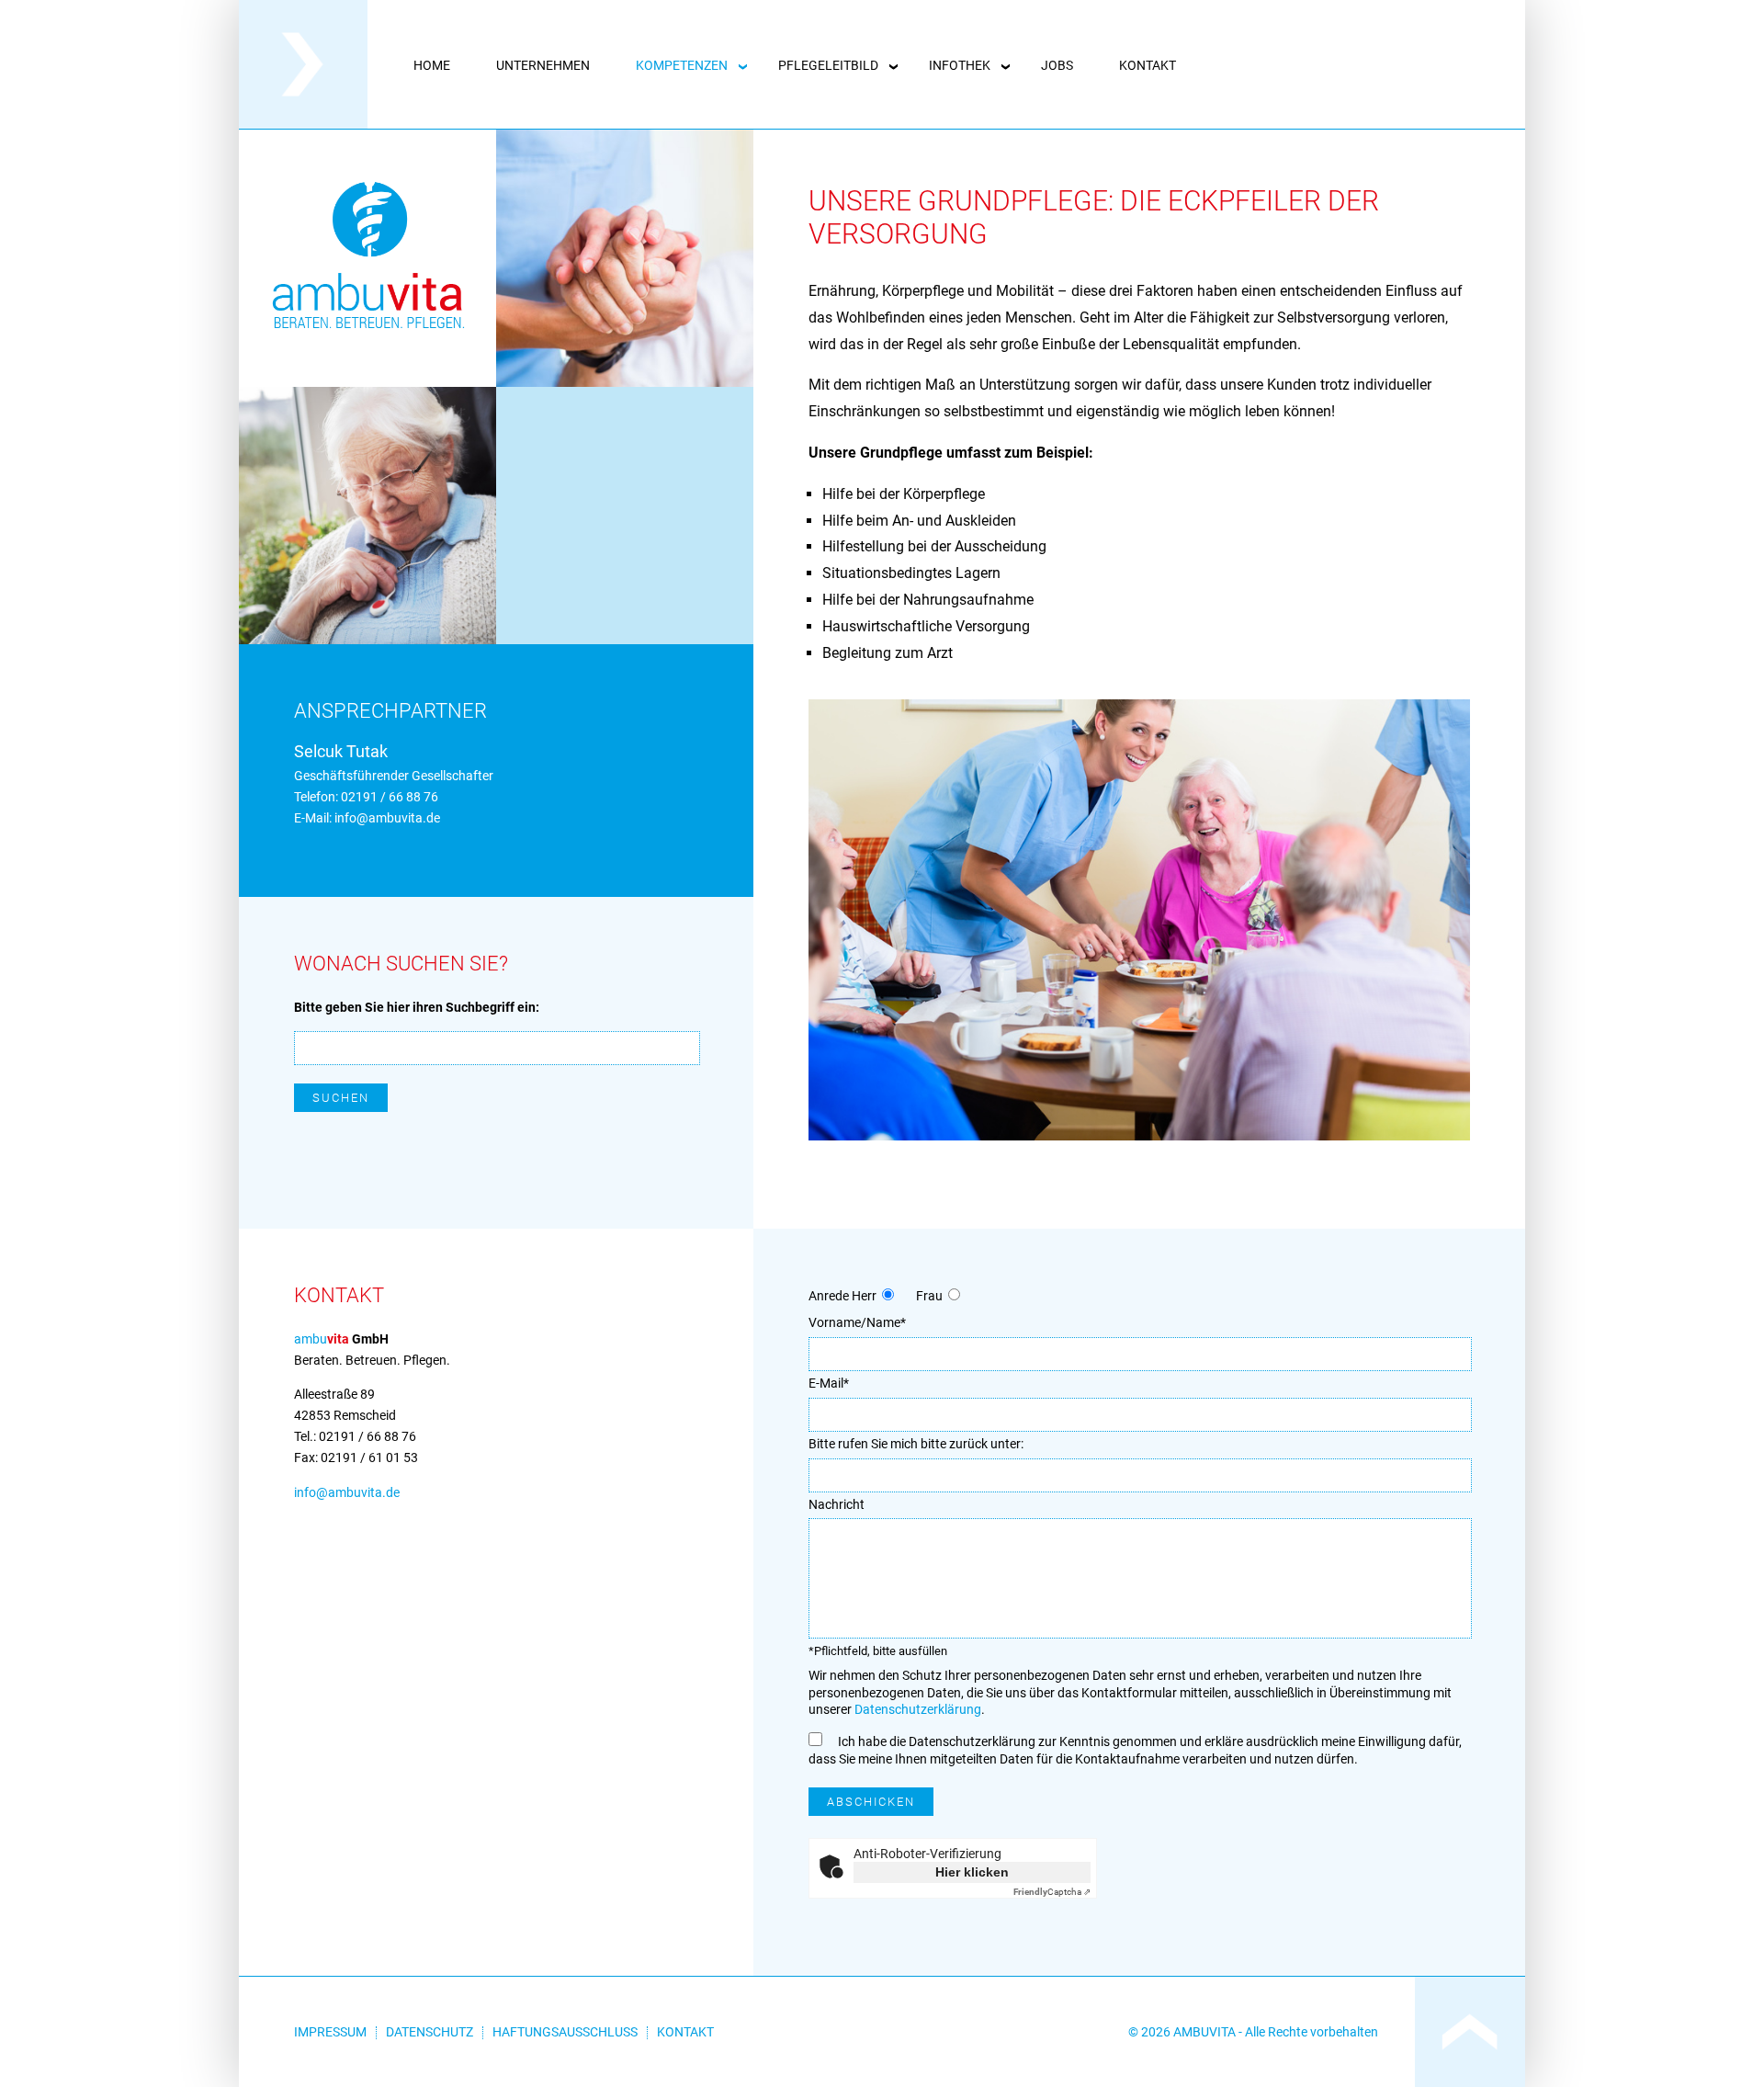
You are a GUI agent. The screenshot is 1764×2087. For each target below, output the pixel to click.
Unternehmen (543, 65)
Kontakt (1148, 65)
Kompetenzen (682, 65)
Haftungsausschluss (565, 2032)
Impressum (330, 2032)
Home (432, 65)
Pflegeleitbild (828, 65)
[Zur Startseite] (303, 124)
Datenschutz (430, 2032)
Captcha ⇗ (1052, 1892)
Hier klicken (972, 1872)
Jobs (1057, 65)
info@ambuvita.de (387, 818)
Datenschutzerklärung (918, 1710)
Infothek (960, 65)
